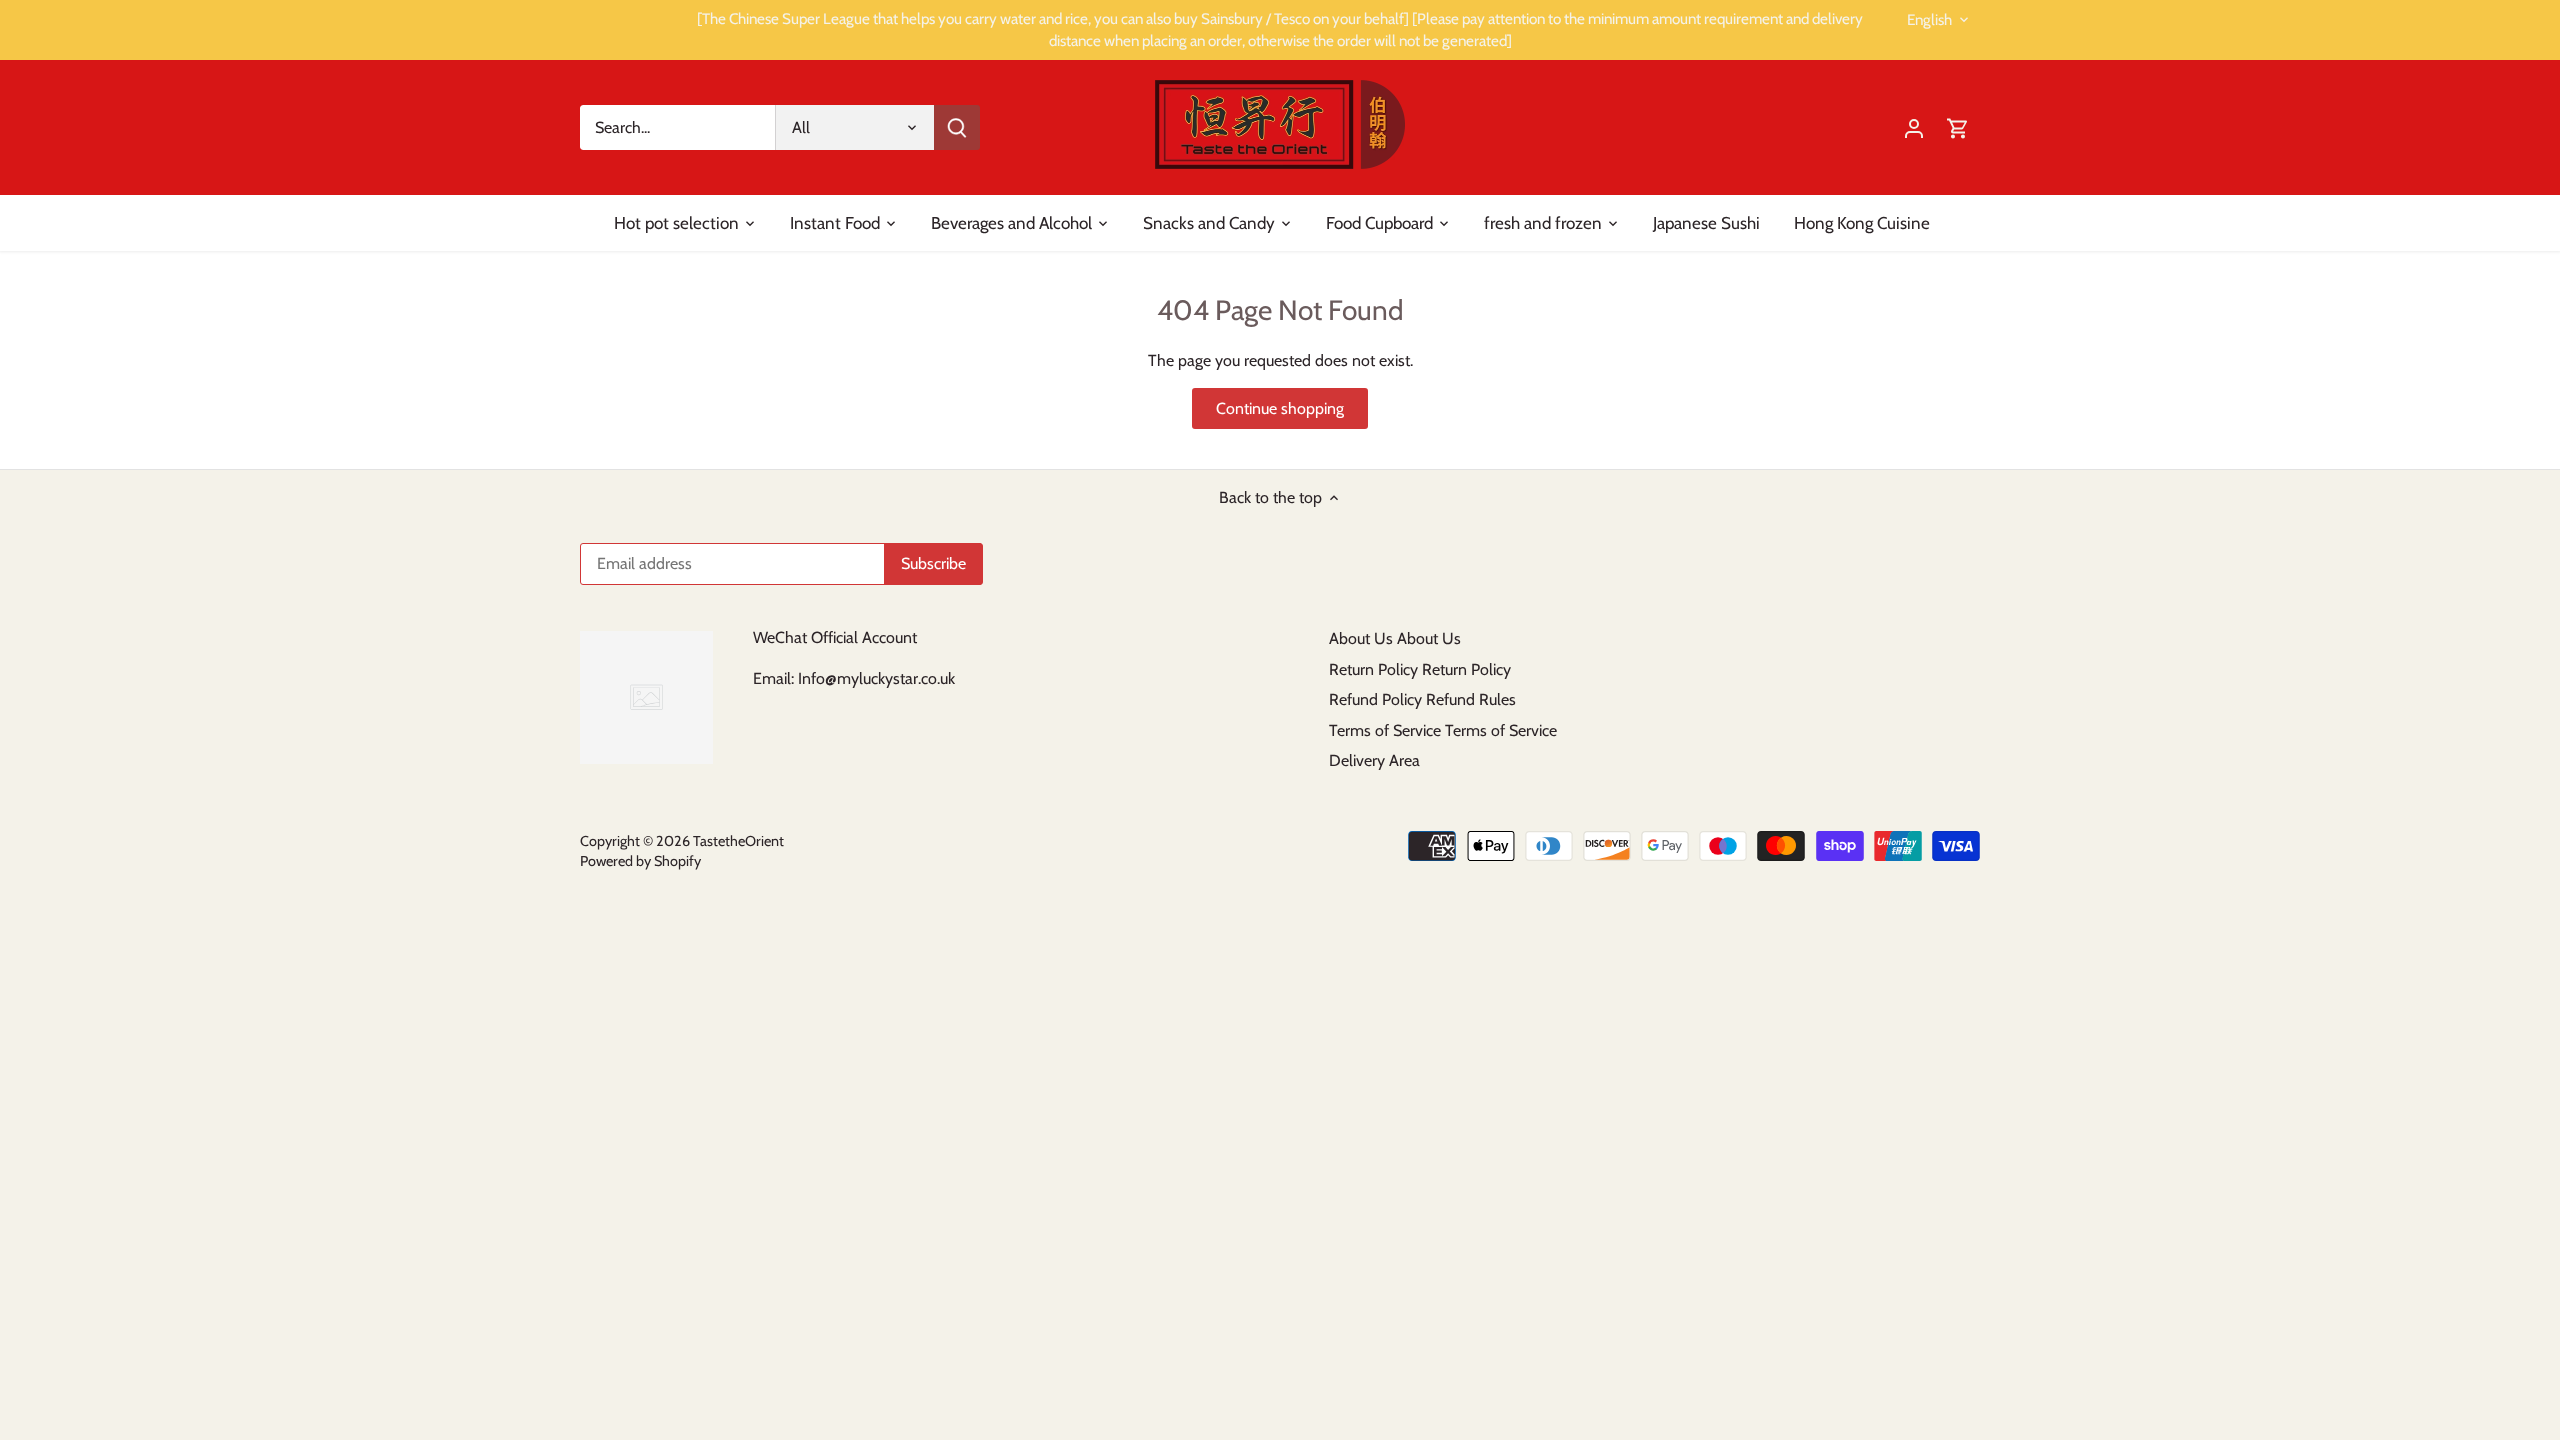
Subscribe (2422, 1306)
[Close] (2492, 1129)
